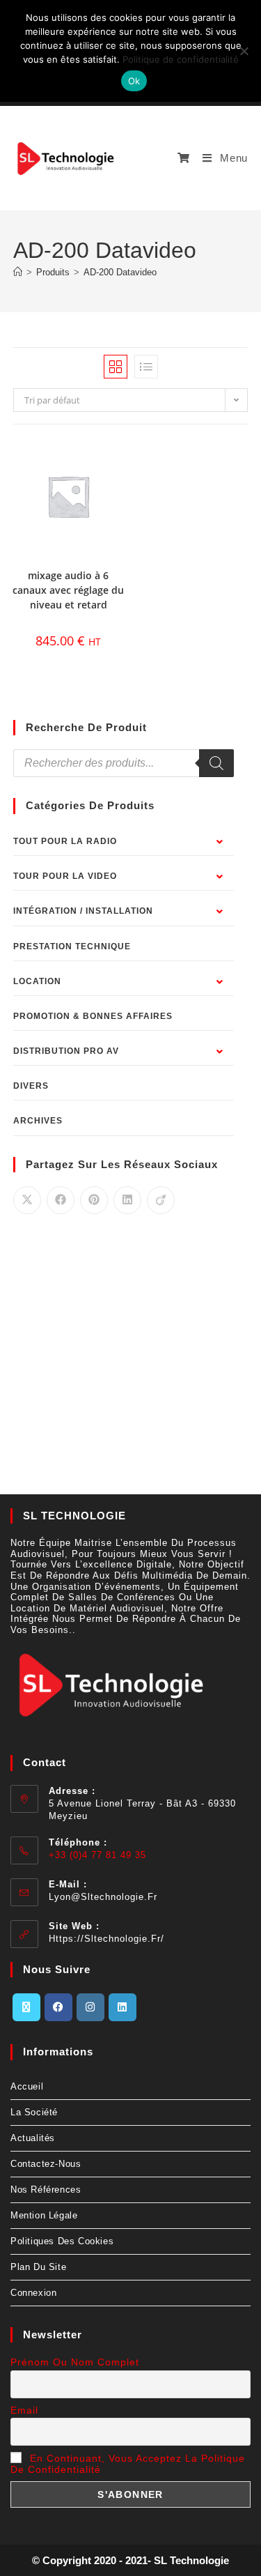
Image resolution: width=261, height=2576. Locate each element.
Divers (31, 1086)
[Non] (244, 51)
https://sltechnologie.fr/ (106, 1939)
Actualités (33, 2138)
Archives (38, 1121)
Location (37, 981)
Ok (134, 81)
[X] (26, 2007)
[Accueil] (18, 272)
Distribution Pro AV (66, 1051)
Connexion (33, 2293)
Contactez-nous (46, 2164)
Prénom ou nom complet (75, 2362)
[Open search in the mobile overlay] (124, 763)
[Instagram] (90, 2007)
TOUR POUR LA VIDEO (65, 876)
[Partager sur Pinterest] (94, 1200)
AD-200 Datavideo (120, 272)
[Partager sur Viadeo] (161, 1200)
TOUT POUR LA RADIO (65, 841)
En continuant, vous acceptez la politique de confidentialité (128, 2464)
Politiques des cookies (62, 2241)
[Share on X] (27, 1200)
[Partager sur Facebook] (61, 1200)
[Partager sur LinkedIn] (127, 1200)
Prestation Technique (72, 946)
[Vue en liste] (146, 367)
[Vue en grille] (116, 367)
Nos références (46, 2190)
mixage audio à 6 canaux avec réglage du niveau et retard (68, 590)
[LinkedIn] (122, 2007)
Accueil (27, 2086)
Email (24, 2410)
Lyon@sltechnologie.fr (103, 1897)
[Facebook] (58, 2007)
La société (34, 2112)
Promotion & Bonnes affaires (93, 1016)
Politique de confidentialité (181, 59)
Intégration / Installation (83, 911)
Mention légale (44, 2215)
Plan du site (38, 2267)
